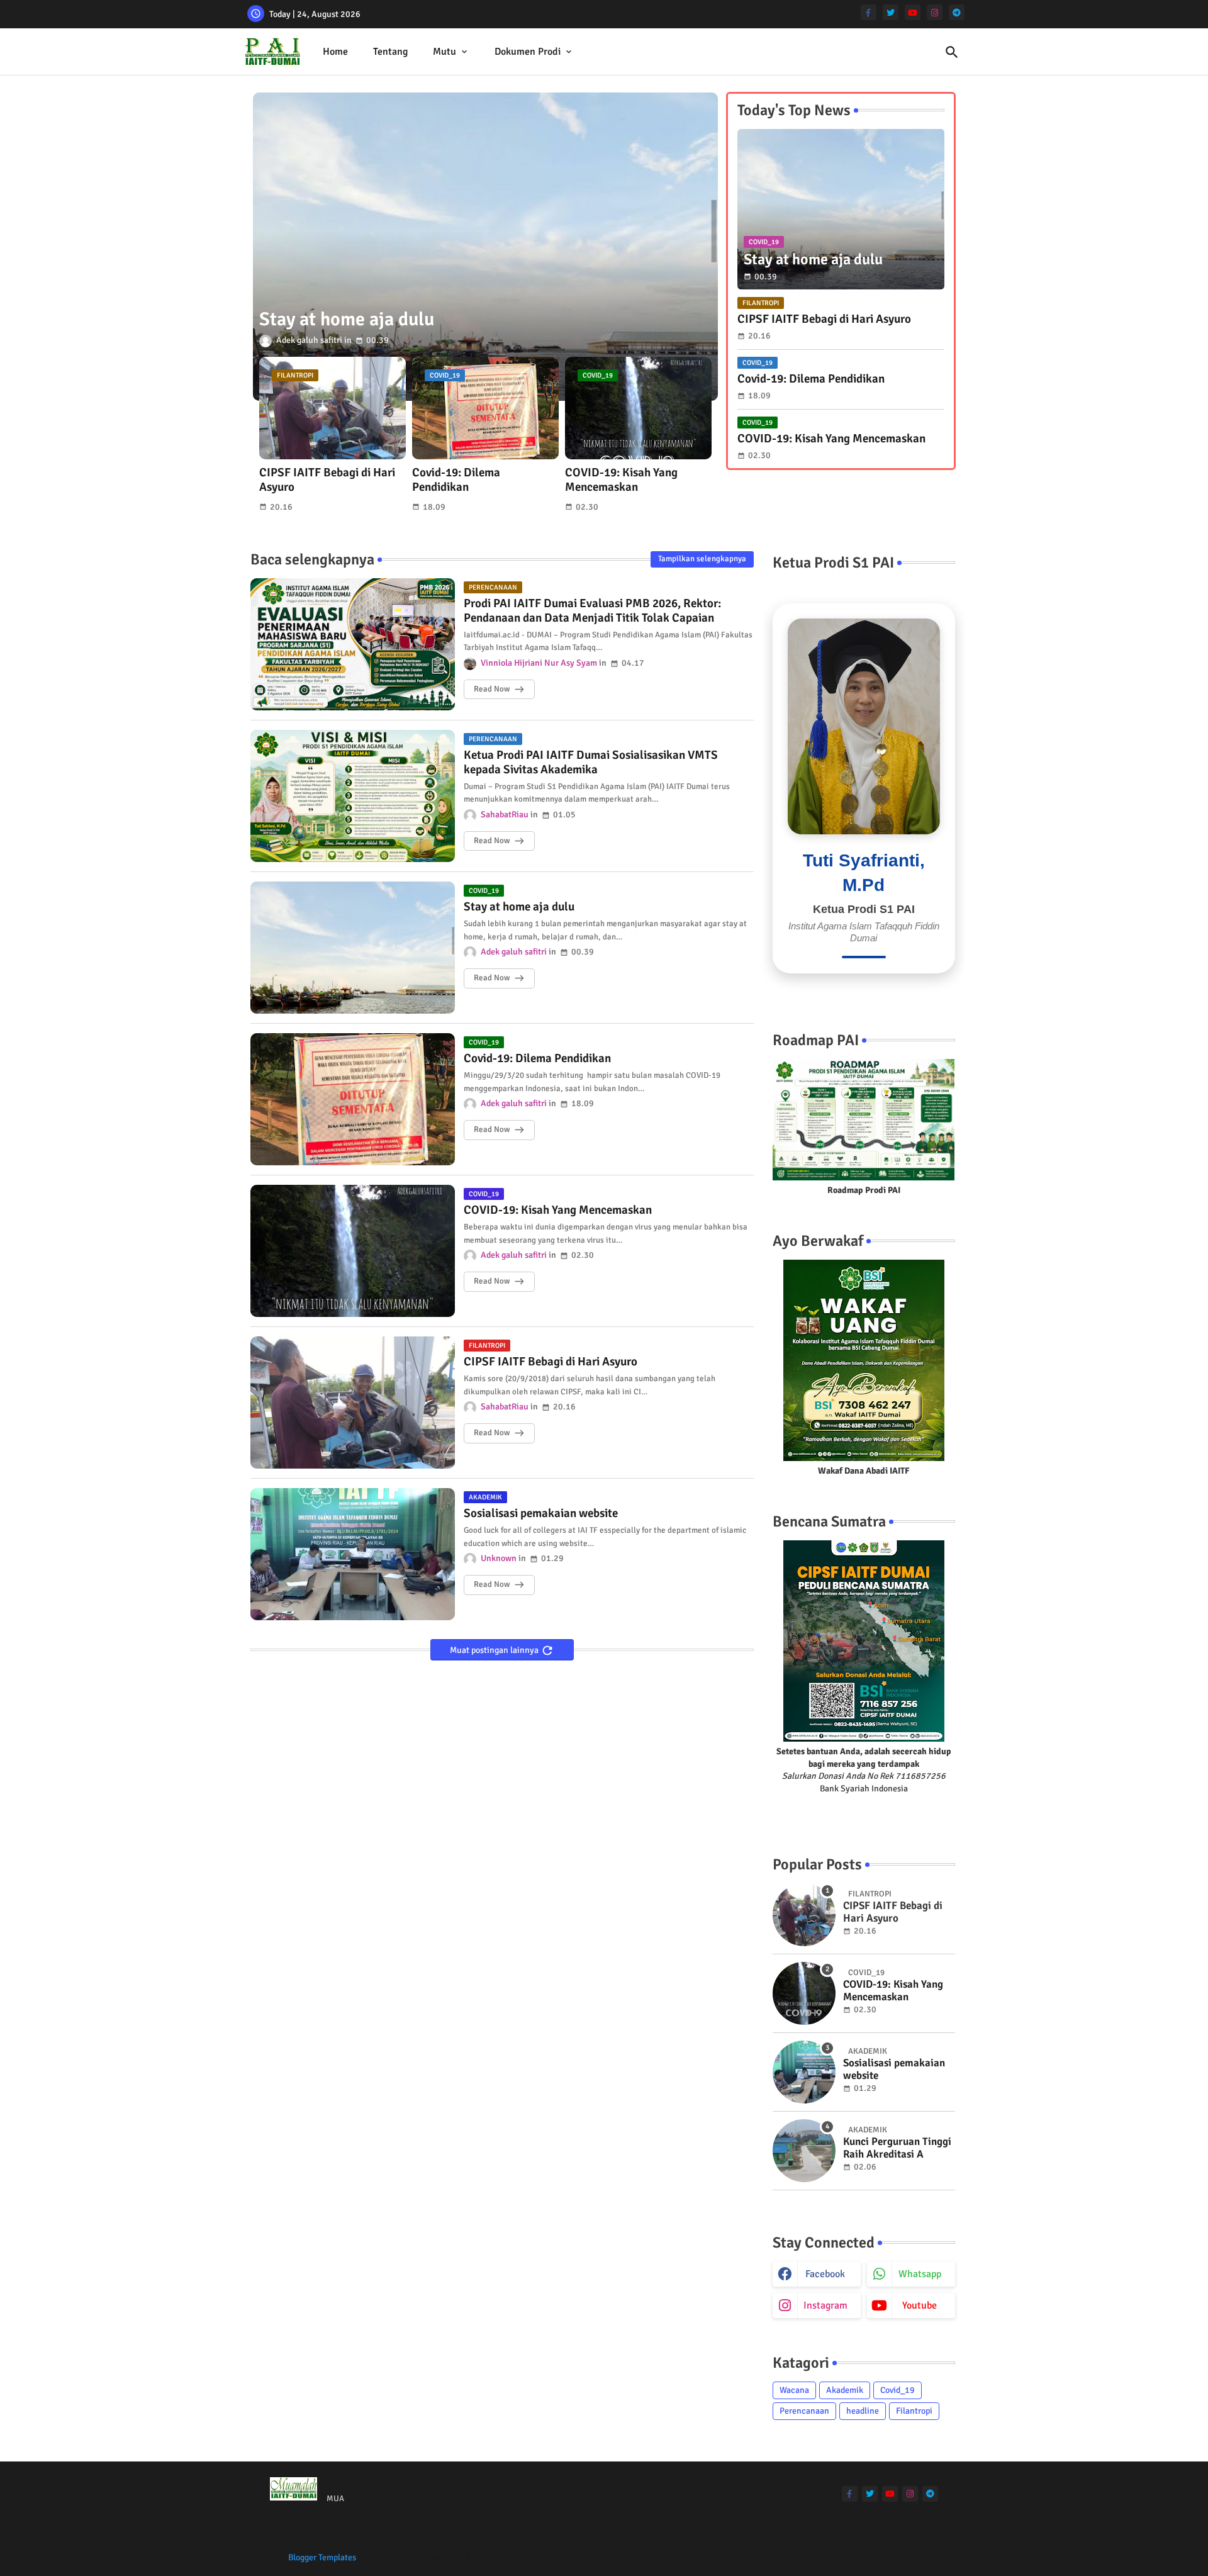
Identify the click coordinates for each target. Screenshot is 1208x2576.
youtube (920, 2305)
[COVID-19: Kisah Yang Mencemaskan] (804, 1993)
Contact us (877, 2557)
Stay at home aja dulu (519, 907)
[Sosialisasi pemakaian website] (804, 2072)
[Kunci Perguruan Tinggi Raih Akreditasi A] (804, 2151)
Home (335, 52)
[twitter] (891, 12)
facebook (825, 2274)
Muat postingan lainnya (495, 1650)
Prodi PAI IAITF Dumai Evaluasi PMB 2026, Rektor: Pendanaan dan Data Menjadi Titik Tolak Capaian (592, 611)
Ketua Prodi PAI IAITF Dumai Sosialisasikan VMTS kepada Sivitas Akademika (591, 763)
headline (863, 2411)
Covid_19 (898, 2390)
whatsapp (920, 2274)
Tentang (390, 52)
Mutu (445, 52)
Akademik (845, 2390)
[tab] (335, 52)
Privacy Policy (933, 2557)
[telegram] (957, 12)
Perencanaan (804, 2411)
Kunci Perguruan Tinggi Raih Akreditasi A (897, 2148)
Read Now (492, 689)
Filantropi (914, 2411)
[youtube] (913, 12)
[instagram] (935, 12)
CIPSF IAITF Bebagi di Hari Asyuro (327, 480)
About (837, 2557)
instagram (825, 2305)
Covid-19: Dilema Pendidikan (456, 480)
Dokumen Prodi (528, 52)
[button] (952, 52)
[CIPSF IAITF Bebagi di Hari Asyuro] (804, 1915)
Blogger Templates (322, 2557)
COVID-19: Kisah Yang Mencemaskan (621, 480)
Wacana (794, 2390)
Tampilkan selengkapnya (702, 559)
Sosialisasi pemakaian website (541, 1514)
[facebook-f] (869, 12)
